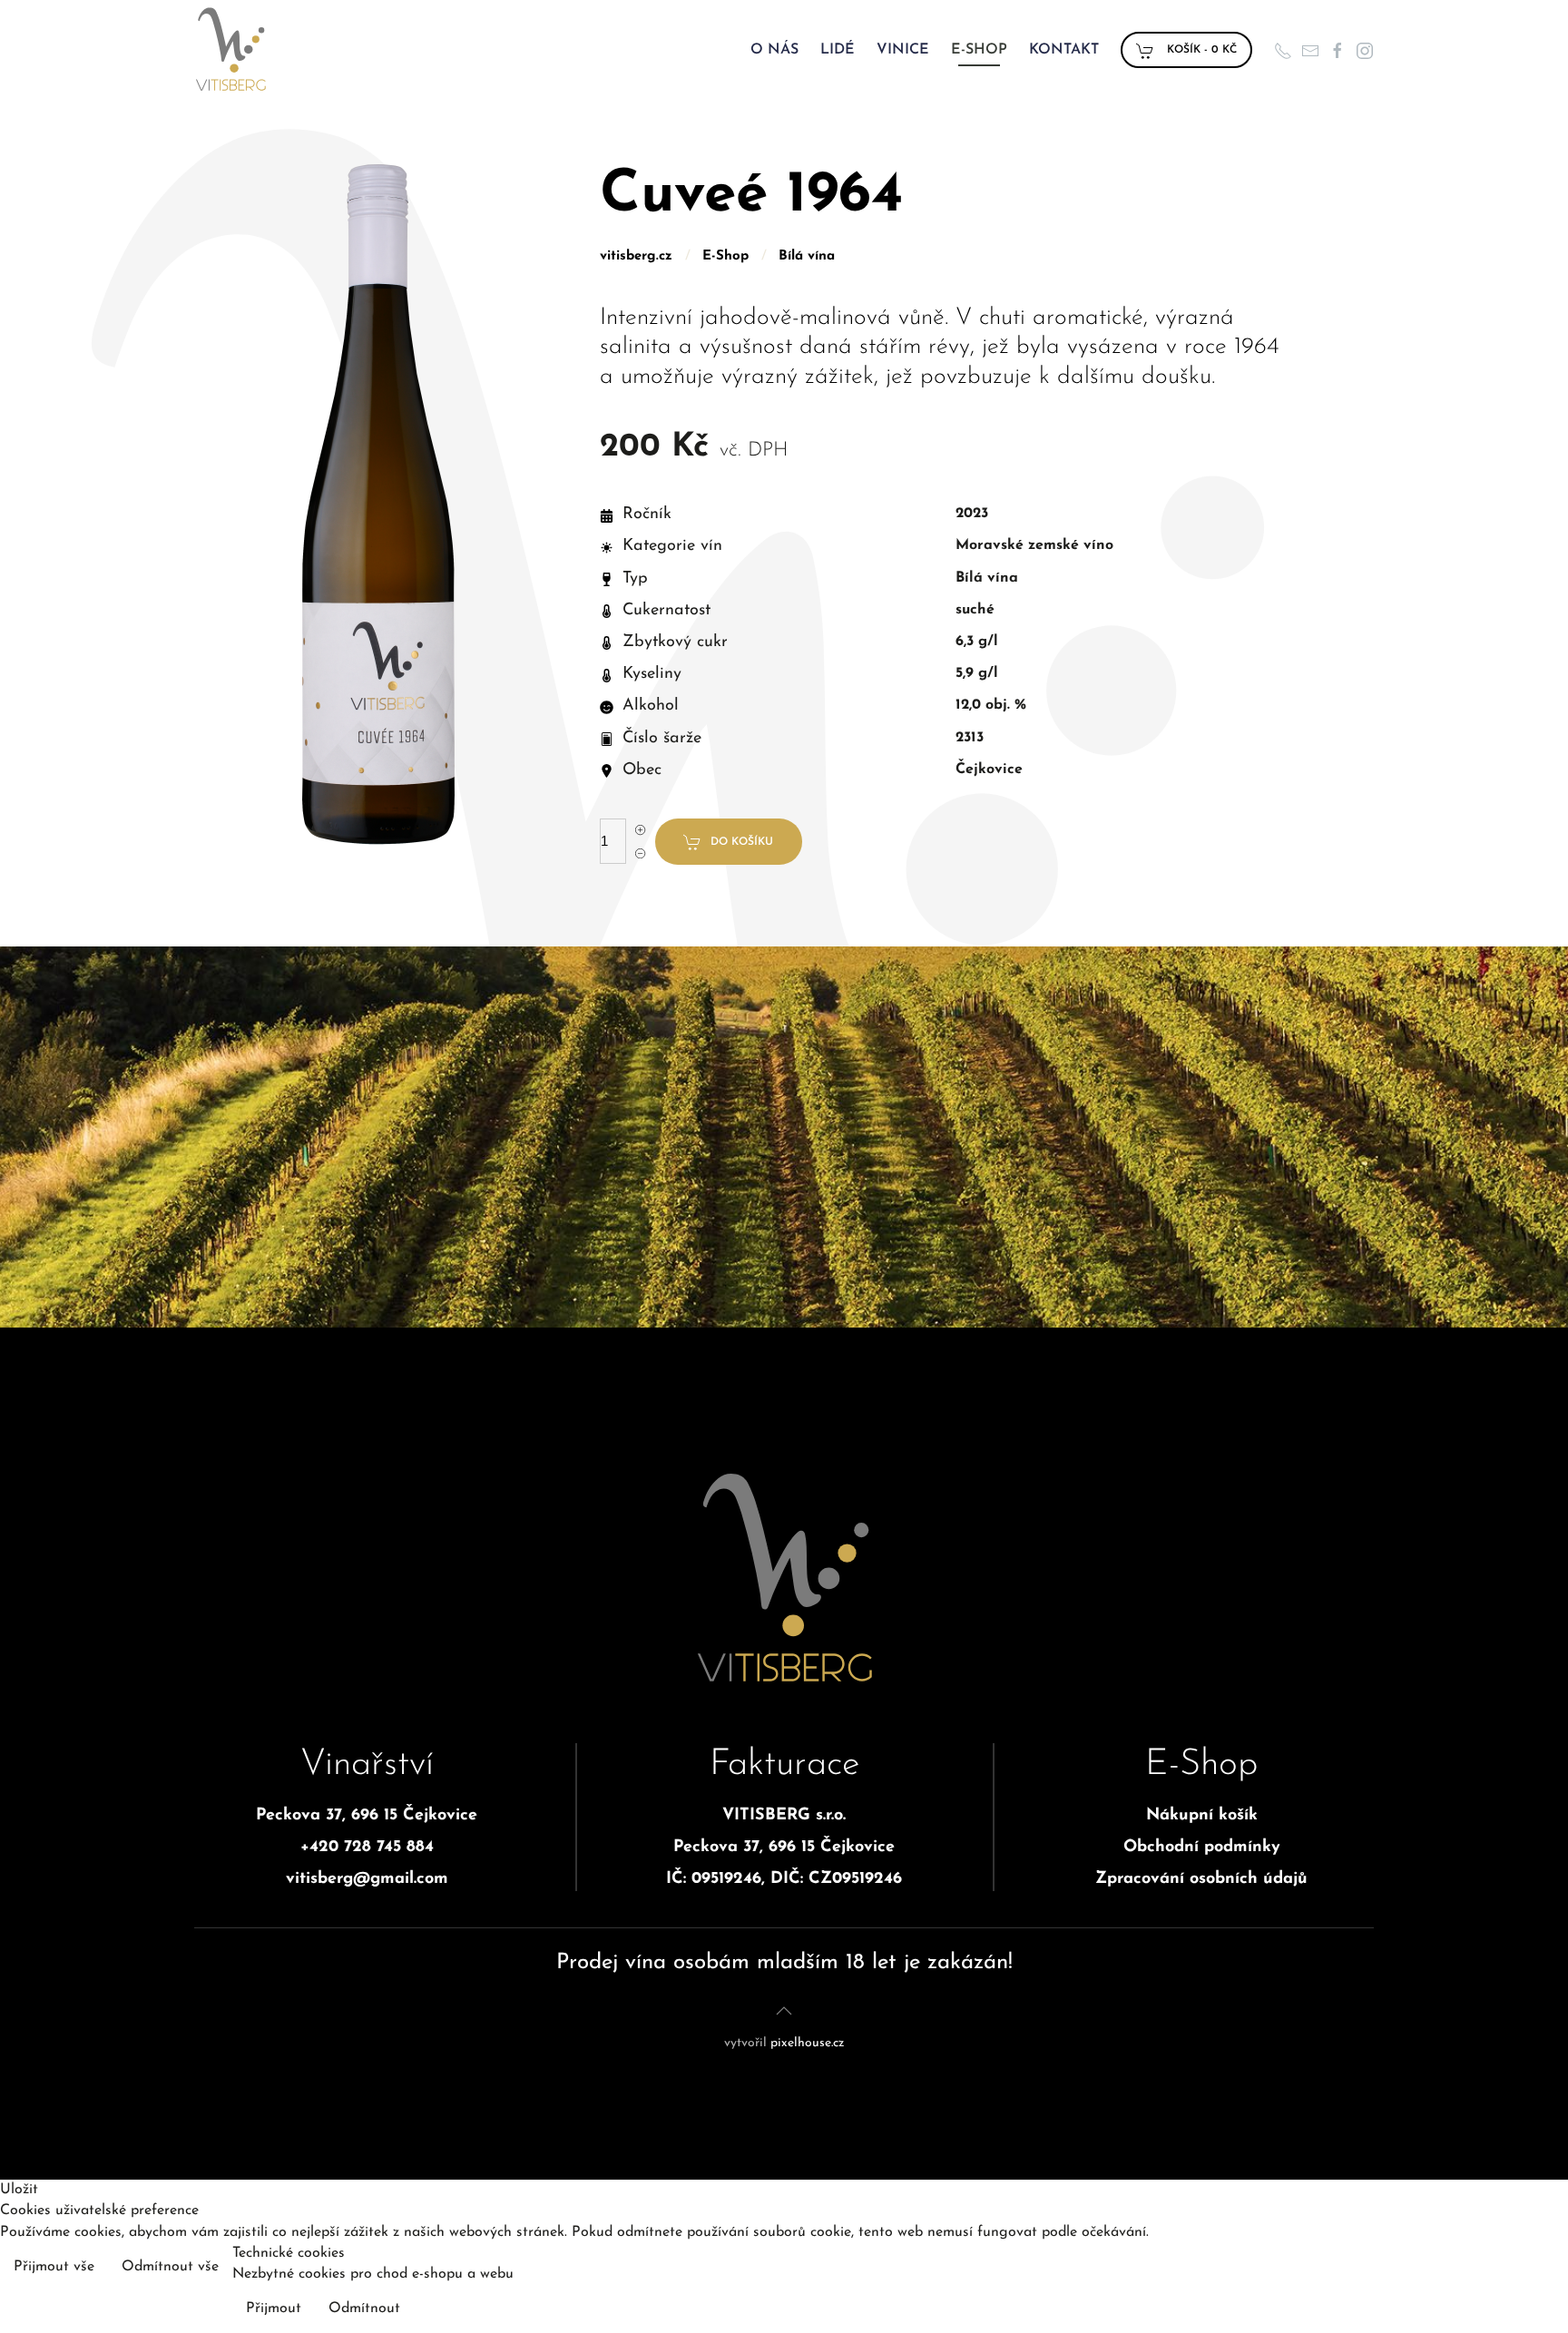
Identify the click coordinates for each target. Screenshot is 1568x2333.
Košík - (1200, 50)
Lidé (838, 50)
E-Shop (979, 50)
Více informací (1506, 2269)
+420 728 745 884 (367, 1848)
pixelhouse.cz (807, 2043)
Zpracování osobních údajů (1201, 1879)
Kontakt (1064, 50)
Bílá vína (807, 256)
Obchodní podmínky (1202, 1848)
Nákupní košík (1202, 1816)
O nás (774, 50)
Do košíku (742, 842)
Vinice (903, 50)
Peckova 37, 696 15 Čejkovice (367, 1816)
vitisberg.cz (636, 256)
